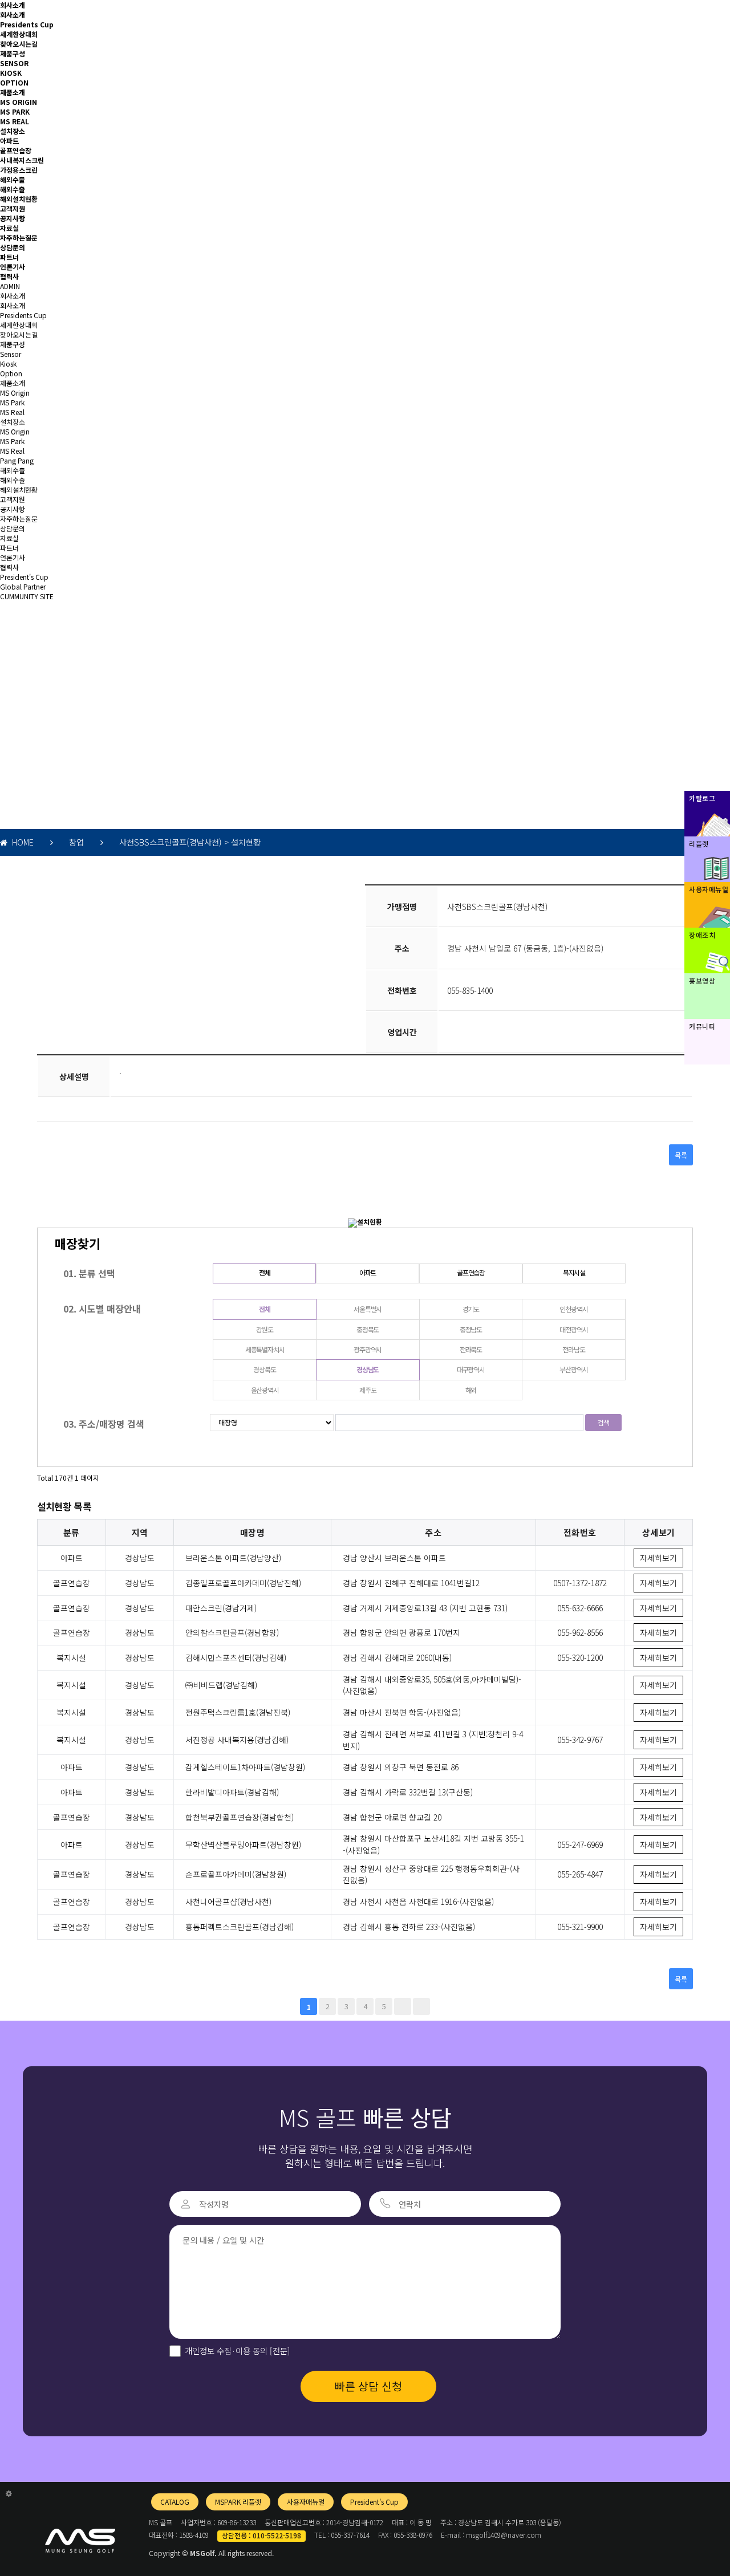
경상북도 (264, 1369)
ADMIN (10, 286)
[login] (9, 2493)
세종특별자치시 (265, 1349)
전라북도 (471, 1349)
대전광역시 (573, 1329)
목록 (681, 1155)
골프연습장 (16, 150)
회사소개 (13, 5)
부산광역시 (573, 1369)
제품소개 (13, 92)
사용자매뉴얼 (306, 2502)
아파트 (9, 141)
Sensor (11, 354)
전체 (265, 1272)
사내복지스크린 (22, 160)
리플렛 (699, 844)
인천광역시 (573, 1309)
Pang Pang (17, 460)
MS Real (12, 412)
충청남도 (471, 1329)
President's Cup (24, 577)
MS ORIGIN (19, 102)
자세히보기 (658, 1558)
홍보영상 (702, 980)
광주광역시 (368, 1349)
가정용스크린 (19, 170)
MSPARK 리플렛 (238, 2502)
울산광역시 (265, 1390)
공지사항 (13, 218)
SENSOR (14, 63)
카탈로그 (702, 798)
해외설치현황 (19, 199)
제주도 (368, 1390)
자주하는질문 (19, 237)
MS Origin (15, 393)
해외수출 (13, 179)
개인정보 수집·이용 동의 (238, 2351)
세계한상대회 (19, 34)
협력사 (9, 276)
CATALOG (175, 2502)
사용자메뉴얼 (709, 889)
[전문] (279, 2351)
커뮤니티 (702, 1026)
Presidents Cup (27, 24)
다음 (403, 2006)
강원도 (264, 1329)
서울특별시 (368, 1309)
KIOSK (11, 73)
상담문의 (13, 247)
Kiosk (8, 363)
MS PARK (15, 111)
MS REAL (15, 121)
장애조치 (702, 935)
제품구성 (13, 53)
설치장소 (13, 131)
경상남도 (368, 1369)
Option (11, 373)
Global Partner (23, 586)
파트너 (9, 257)
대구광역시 (471, 1369)
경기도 (471, 1309)
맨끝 (421, 2006)
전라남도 (573, 1349)
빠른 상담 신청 (368, 2386)
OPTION (14, 82)
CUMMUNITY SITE (27, 596)
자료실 (9, 228)
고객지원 (13, 208)
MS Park (12, 402)
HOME (21, 842)
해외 (471, 1390)
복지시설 (574, 1272)
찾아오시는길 (19, 44)
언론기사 (13, 267)
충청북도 (368, 1329)
